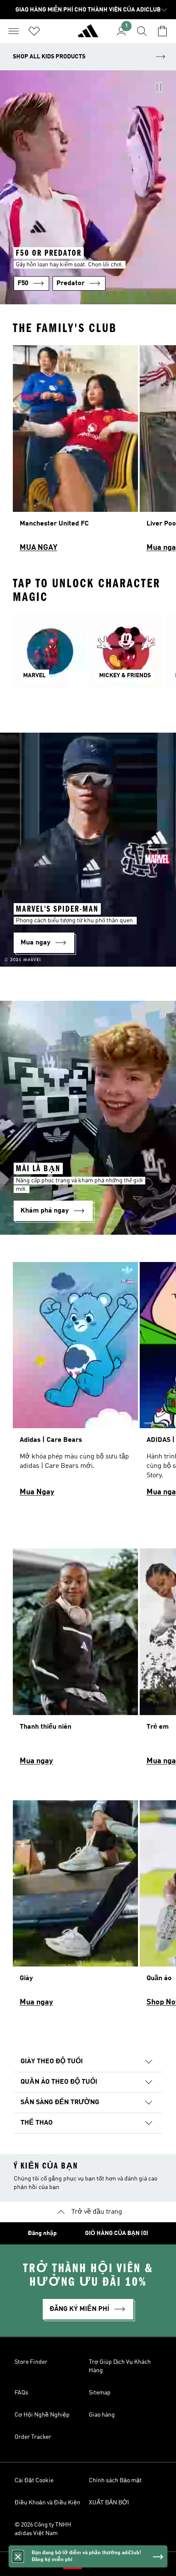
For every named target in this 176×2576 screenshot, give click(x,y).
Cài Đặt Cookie (34, 2481)
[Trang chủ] (88, 35)
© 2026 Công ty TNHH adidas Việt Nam (43, 2529)
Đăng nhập (42, 2233)
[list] (88, 452)
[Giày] (75, 1907)
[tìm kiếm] (142, 31)
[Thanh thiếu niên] (75, 1661)
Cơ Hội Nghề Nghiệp (42, 2415)
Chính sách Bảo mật (115, 2481)
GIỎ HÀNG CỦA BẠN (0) (117, 2233)
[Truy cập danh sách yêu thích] (34, 31)
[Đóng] (18, 2556)
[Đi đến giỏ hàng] (162, 31)
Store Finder (31, 2362)
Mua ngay (36, 1761)
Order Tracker (33, 2437)
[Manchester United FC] (75, 452)
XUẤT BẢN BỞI (109, 2503)
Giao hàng (102, 2415)
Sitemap (100, 2393)
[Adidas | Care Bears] (75, 1383)
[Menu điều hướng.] (14, 31)
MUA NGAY (38, 548)
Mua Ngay (37, 1492)
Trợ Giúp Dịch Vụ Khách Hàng (120, 2366)
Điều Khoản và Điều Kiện (47, 2503)
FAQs (21, 2393)
